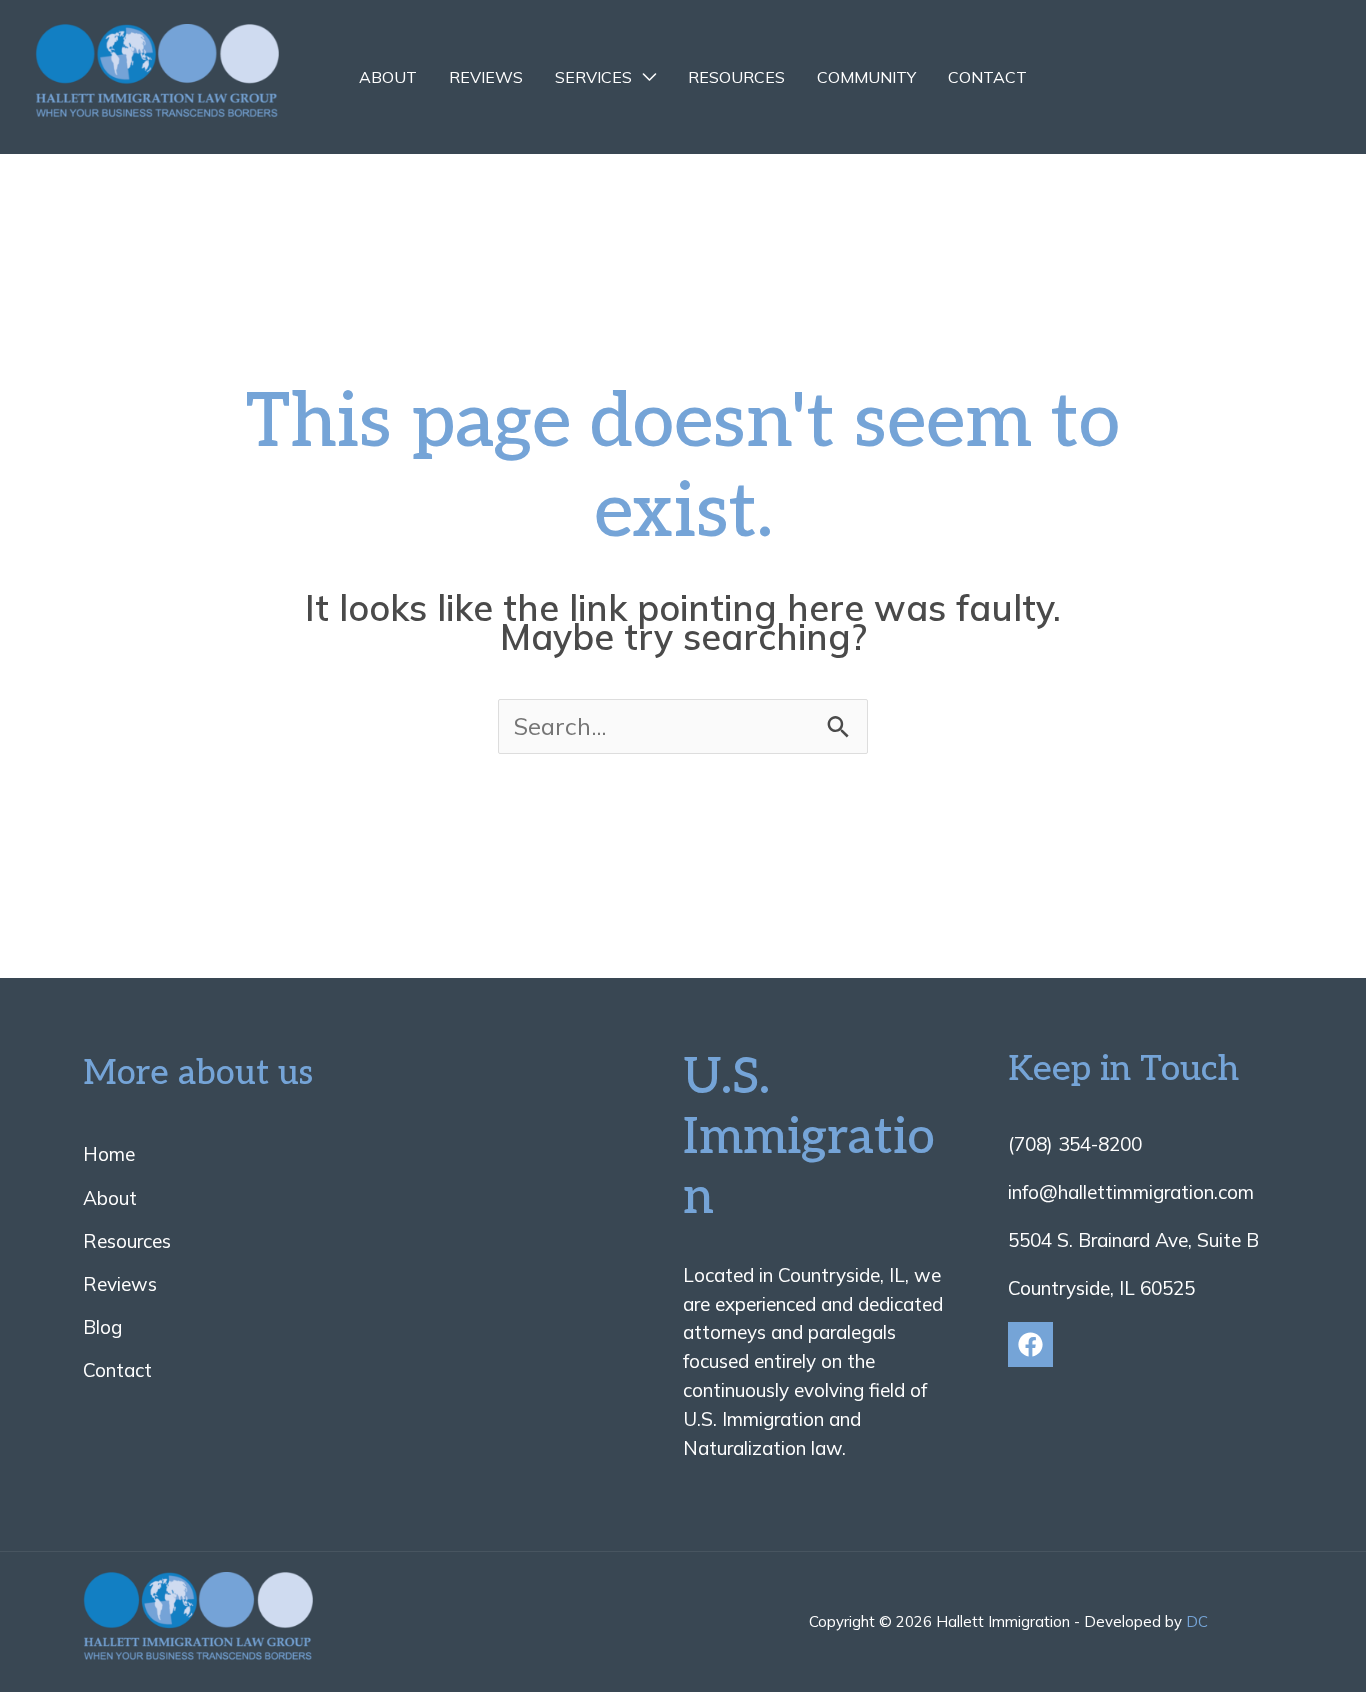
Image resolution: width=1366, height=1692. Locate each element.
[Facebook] (1030, 1344)
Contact (987, 77)
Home (109, 1154)
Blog (102, 1327)
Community (866, 77)
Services (593, 77)
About (388, 77)
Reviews (486, 77)
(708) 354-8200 (1075, 1144)
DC (1197, 1621)
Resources (736, 77)
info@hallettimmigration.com (1131, 1192)
